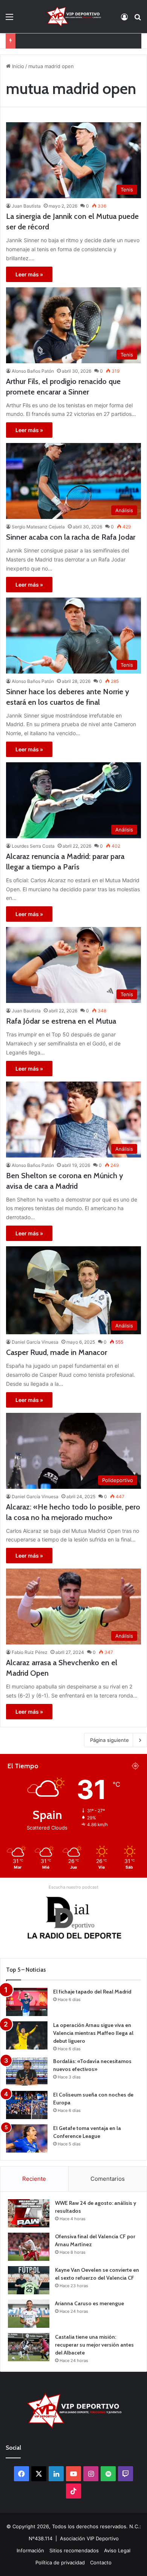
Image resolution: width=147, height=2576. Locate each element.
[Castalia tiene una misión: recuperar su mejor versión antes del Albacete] (29, 2347)
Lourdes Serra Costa (33, 846)
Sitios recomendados (74, 2550)
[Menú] (9, 19)
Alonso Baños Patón (33, 371)
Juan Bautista (26, 206)
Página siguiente (109, 1740)
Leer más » (29, 274)
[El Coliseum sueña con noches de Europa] (27, 2105)
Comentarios (108, 2179)
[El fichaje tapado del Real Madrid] (27, 2002)
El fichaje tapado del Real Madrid (92, 1992)
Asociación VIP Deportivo (89, 2538)
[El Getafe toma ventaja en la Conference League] (27, 2138)
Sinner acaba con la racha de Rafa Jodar (71, 537)
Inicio (17, 66)
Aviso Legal (117, 2550)
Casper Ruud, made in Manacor (57, 1352)
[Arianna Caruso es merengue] (29, 2314)
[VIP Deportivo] (73, 17)
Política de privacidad (60, 2562)
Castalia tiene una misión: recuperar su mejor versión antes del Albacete (94, 2345)
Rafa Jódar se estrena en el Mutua (61, 1021)
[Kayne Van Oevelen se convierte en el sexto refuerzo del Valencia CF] (29, 2280)
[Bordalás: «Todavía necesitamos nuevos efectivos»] (27, 2072)
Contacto (101, 2562)
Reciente (34, 2179)
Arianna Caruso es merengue (54, 41)
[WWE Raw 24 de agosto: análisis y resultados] (29, 2213)
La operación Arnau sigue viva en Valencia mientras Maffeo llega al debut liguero (93, 2033)
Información (30, 2550)
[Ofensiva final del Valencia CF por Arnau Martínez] (29, 2247)
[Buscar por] (138, 19)
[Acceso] (124, 19)
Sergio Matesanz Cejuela (38, 527)
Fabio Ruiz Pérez (30, 1652)
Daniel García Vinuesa (35, 1342)
